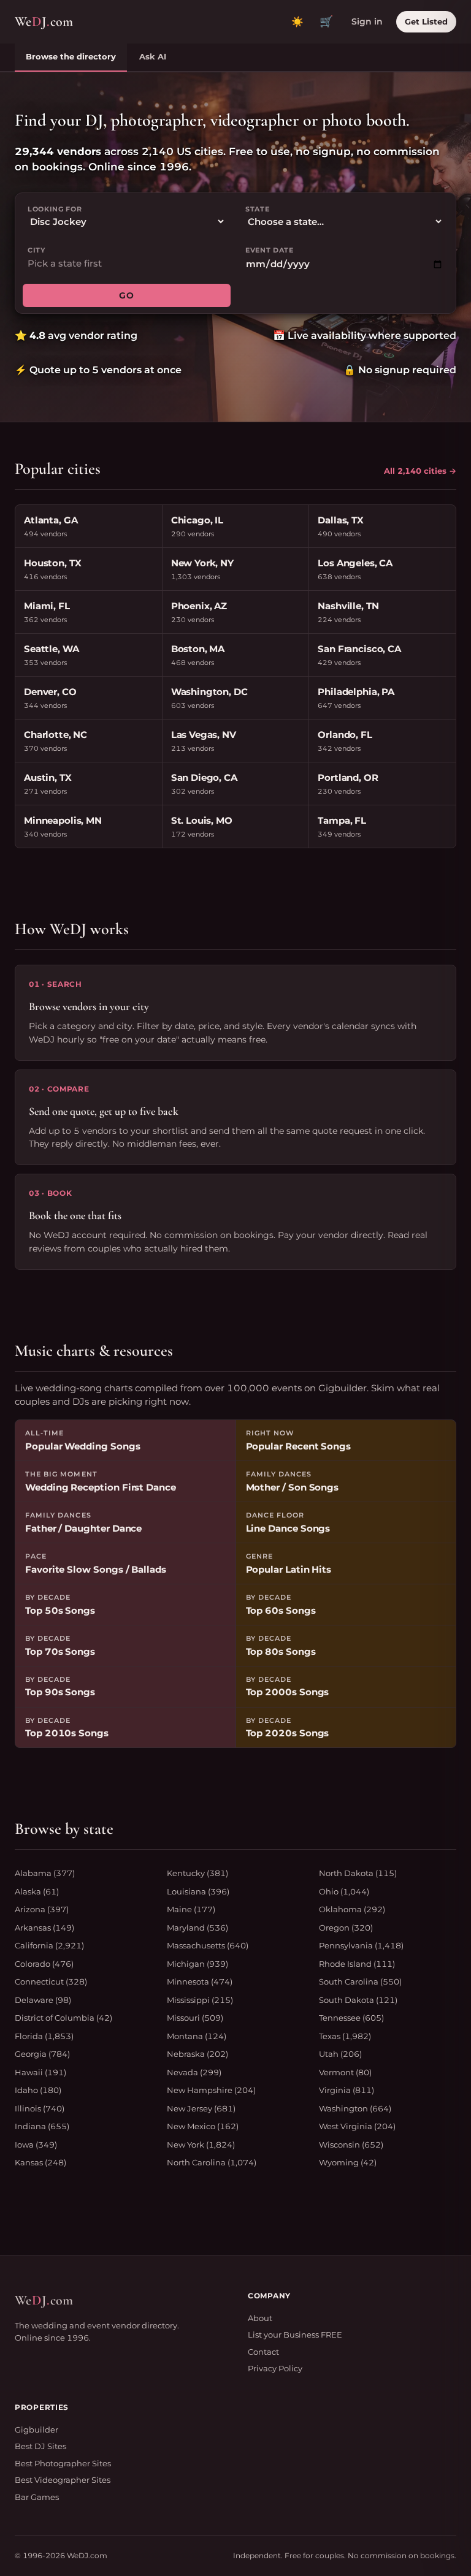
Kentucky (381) (197, 1873)
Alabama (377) (45, 1873)
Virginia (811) (347, 2090)
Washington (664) (355, 2108)
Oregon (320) (346, 1928)
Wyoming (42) (348, 2162)
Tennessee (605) (351, 2018)
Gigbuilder (36, 2430)
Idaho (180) (38, 2090)
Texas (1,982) (345, 2036)
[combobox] (127, 264)
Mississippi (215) (200, 2000)
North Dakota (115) (358, 1873)
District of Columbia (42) (63, 2018)
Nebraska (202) (197, 2054)
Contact (263, 2352)
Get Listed (426, 21)
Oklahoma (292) (352, 1909)
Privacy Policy (275, 2368)
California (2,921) (49, 1945)
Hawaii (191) (40, 2072)
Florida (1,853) (44, 2036)
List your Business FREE (295, 2335)
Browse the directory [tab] (71, 56)
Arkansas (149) (44, 1928)
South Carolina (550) (360, 1981)
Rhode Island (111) (357, 1964)
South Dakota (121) (358, 2000)
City (36, 250)
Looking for (55, 209)
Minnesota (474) (200, 1981)
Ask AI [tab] (153, 56)
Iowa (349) (36, 2145)
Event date (270, 250)
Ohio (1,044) (344, 1891)
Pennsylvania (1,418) (361, 1945)
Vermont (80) (345, 2072)
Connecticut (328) (51, 1981)
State (257, 209)
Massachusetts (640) (208, 1945)
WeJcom (44, 21)
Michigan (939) (197, 1964)
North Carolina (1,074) (212, 2162)
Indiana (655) (42, 2126)
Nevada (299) (194, 2072)
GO (126, 295)
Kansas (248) (40, 2162)
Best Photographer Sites (63, 2463)
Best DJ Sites (40, 2446)
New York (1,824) (201, 2145)
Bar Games (37, 2497)
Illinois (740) (40, 2108)
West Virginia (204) (357, 2126)
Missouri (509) (195, 2018)
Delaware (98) (43, 2000)
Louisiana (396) (198, 1891)
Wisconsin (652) (351, 2145)
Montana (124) (197, 2036)
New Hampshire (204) (211, 2090)
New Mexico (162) (203, 2126)
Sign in (367, 21)
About (260, 2318)
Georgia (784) (42, 2054)
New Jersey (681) (201, 2108)
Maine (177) (191, 1909)
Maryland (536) (197, 1928)
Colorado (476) (44, 1964)
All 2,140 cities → (420, 471)
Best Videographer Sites (63, 2480)
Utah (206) (340, 2054)
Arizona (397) (42, 1909)
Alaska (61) (37, 1891)
